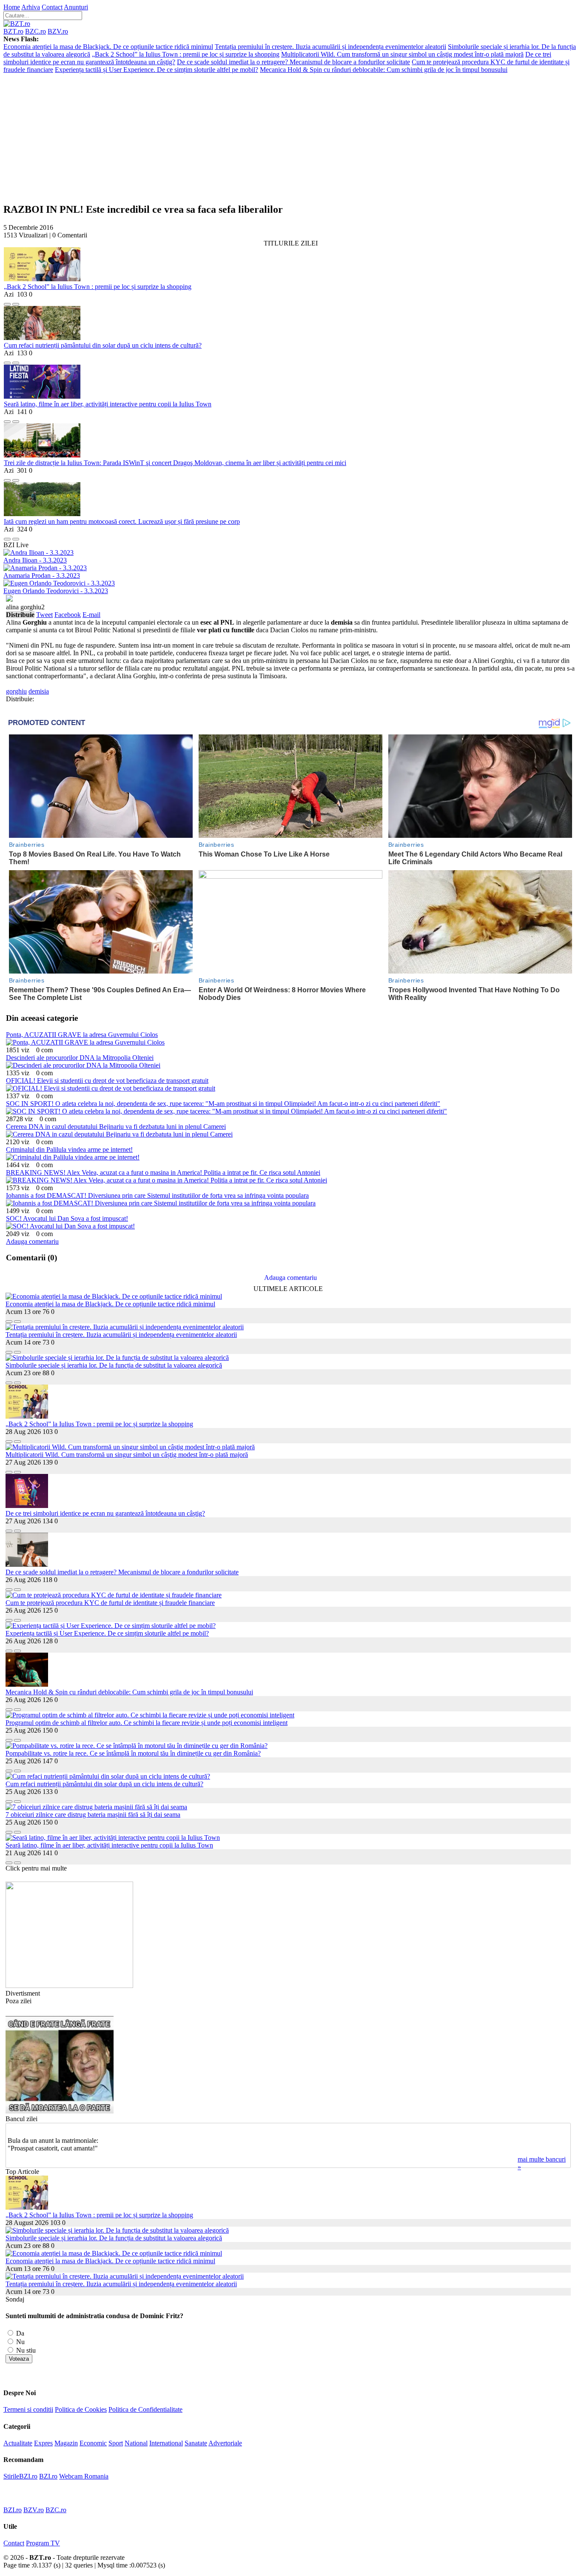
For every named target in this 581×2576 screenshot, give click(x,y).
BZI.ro (48, 2476)
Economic (93, 2443)
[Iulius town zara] (69, 1986)
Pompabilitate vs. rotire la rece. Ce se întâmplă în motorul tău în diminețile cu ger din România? (133, 1753)
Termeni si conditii (28, 2409)
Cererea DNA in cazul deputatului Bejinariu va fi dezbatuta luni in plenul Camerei (116, 1127)
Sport (116, 2443)
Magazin (66, 2443)
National (136, 2443)
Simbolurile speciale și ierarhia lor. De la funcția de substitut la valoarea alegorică (114, 1365)
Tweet (44, 615)
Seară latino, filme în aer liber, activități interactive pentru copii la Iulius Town (108, 404)
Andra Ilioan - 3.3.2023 (35, 560)
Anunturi (76, 7)
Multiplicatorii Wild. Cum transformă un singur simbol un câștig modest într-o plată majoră (402, 54)
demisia (39, 691)
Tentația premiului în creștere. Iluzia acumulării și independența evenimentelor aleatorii (330, 47)
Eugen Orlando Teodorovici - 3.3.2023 (56, 591)
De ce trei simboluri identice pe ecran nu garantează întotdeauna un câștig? (105, 1513)
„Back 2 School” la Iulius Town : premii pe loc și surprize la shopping (186, 54)
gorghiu (16, 691)
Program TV (43, 2543)
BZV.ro (58, 31)
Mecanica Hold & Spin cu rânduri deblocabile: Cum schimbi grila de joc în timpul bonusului (384, 70)
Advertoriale (225, 2443)
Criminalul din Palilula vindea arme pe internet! (69, 1149)
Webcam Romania (84, 2476)
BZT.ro (13, 31)
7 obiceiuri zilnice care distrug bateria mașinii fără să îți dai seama (93, 1815)
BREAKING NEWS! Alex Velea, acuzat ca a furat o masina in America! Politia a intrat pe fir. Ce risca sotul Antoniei (163, 1172)
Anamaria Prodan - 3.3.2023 (42, 575)
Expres (43, 2443)
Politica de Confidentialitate (145, 2409)
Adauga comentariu (32, 1241)
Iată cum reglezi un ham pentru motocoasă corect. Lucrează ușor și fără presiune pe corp (122, 521)
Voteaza (19, 2359)
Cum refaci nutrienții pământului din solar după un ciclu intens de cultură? (103, 345)
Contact (52, 7)
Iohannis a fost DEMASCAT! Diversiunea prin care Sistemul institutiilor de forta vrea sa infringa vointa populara (157, 1195)
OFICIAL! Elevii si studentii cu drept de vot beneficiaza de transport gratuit (107, 1081)
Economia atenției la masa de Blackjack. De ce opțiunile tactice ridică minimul (108, 47)
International (166, 2443)
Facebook (68, 615)
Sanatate (196, 2443)
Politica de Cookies (81, 2409)
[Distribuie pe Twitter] (16, 302)
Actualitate (18, 2443)
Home (12, 7)
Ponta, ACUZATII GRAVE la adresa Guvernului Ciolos (82, 1035)
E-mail (91, 615)
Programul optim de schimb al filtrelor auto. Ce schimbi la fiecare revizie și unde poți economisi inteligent (147, 1723)
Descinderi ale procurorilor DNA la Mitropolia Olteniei (80, 1058)
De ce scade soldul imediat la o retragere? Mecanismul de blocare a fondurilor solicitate (293, 62)
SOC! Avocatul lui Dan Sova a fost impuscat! (67, 1218)
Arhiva (31, 7)
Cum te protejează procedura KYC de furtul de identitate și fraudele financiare (110, 1603)
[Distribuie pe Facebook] (7, 302)
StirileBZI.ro (20, 2476)
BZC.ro (36, 31)
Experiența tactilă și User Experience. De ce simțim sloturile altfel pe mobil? (157, 70)
